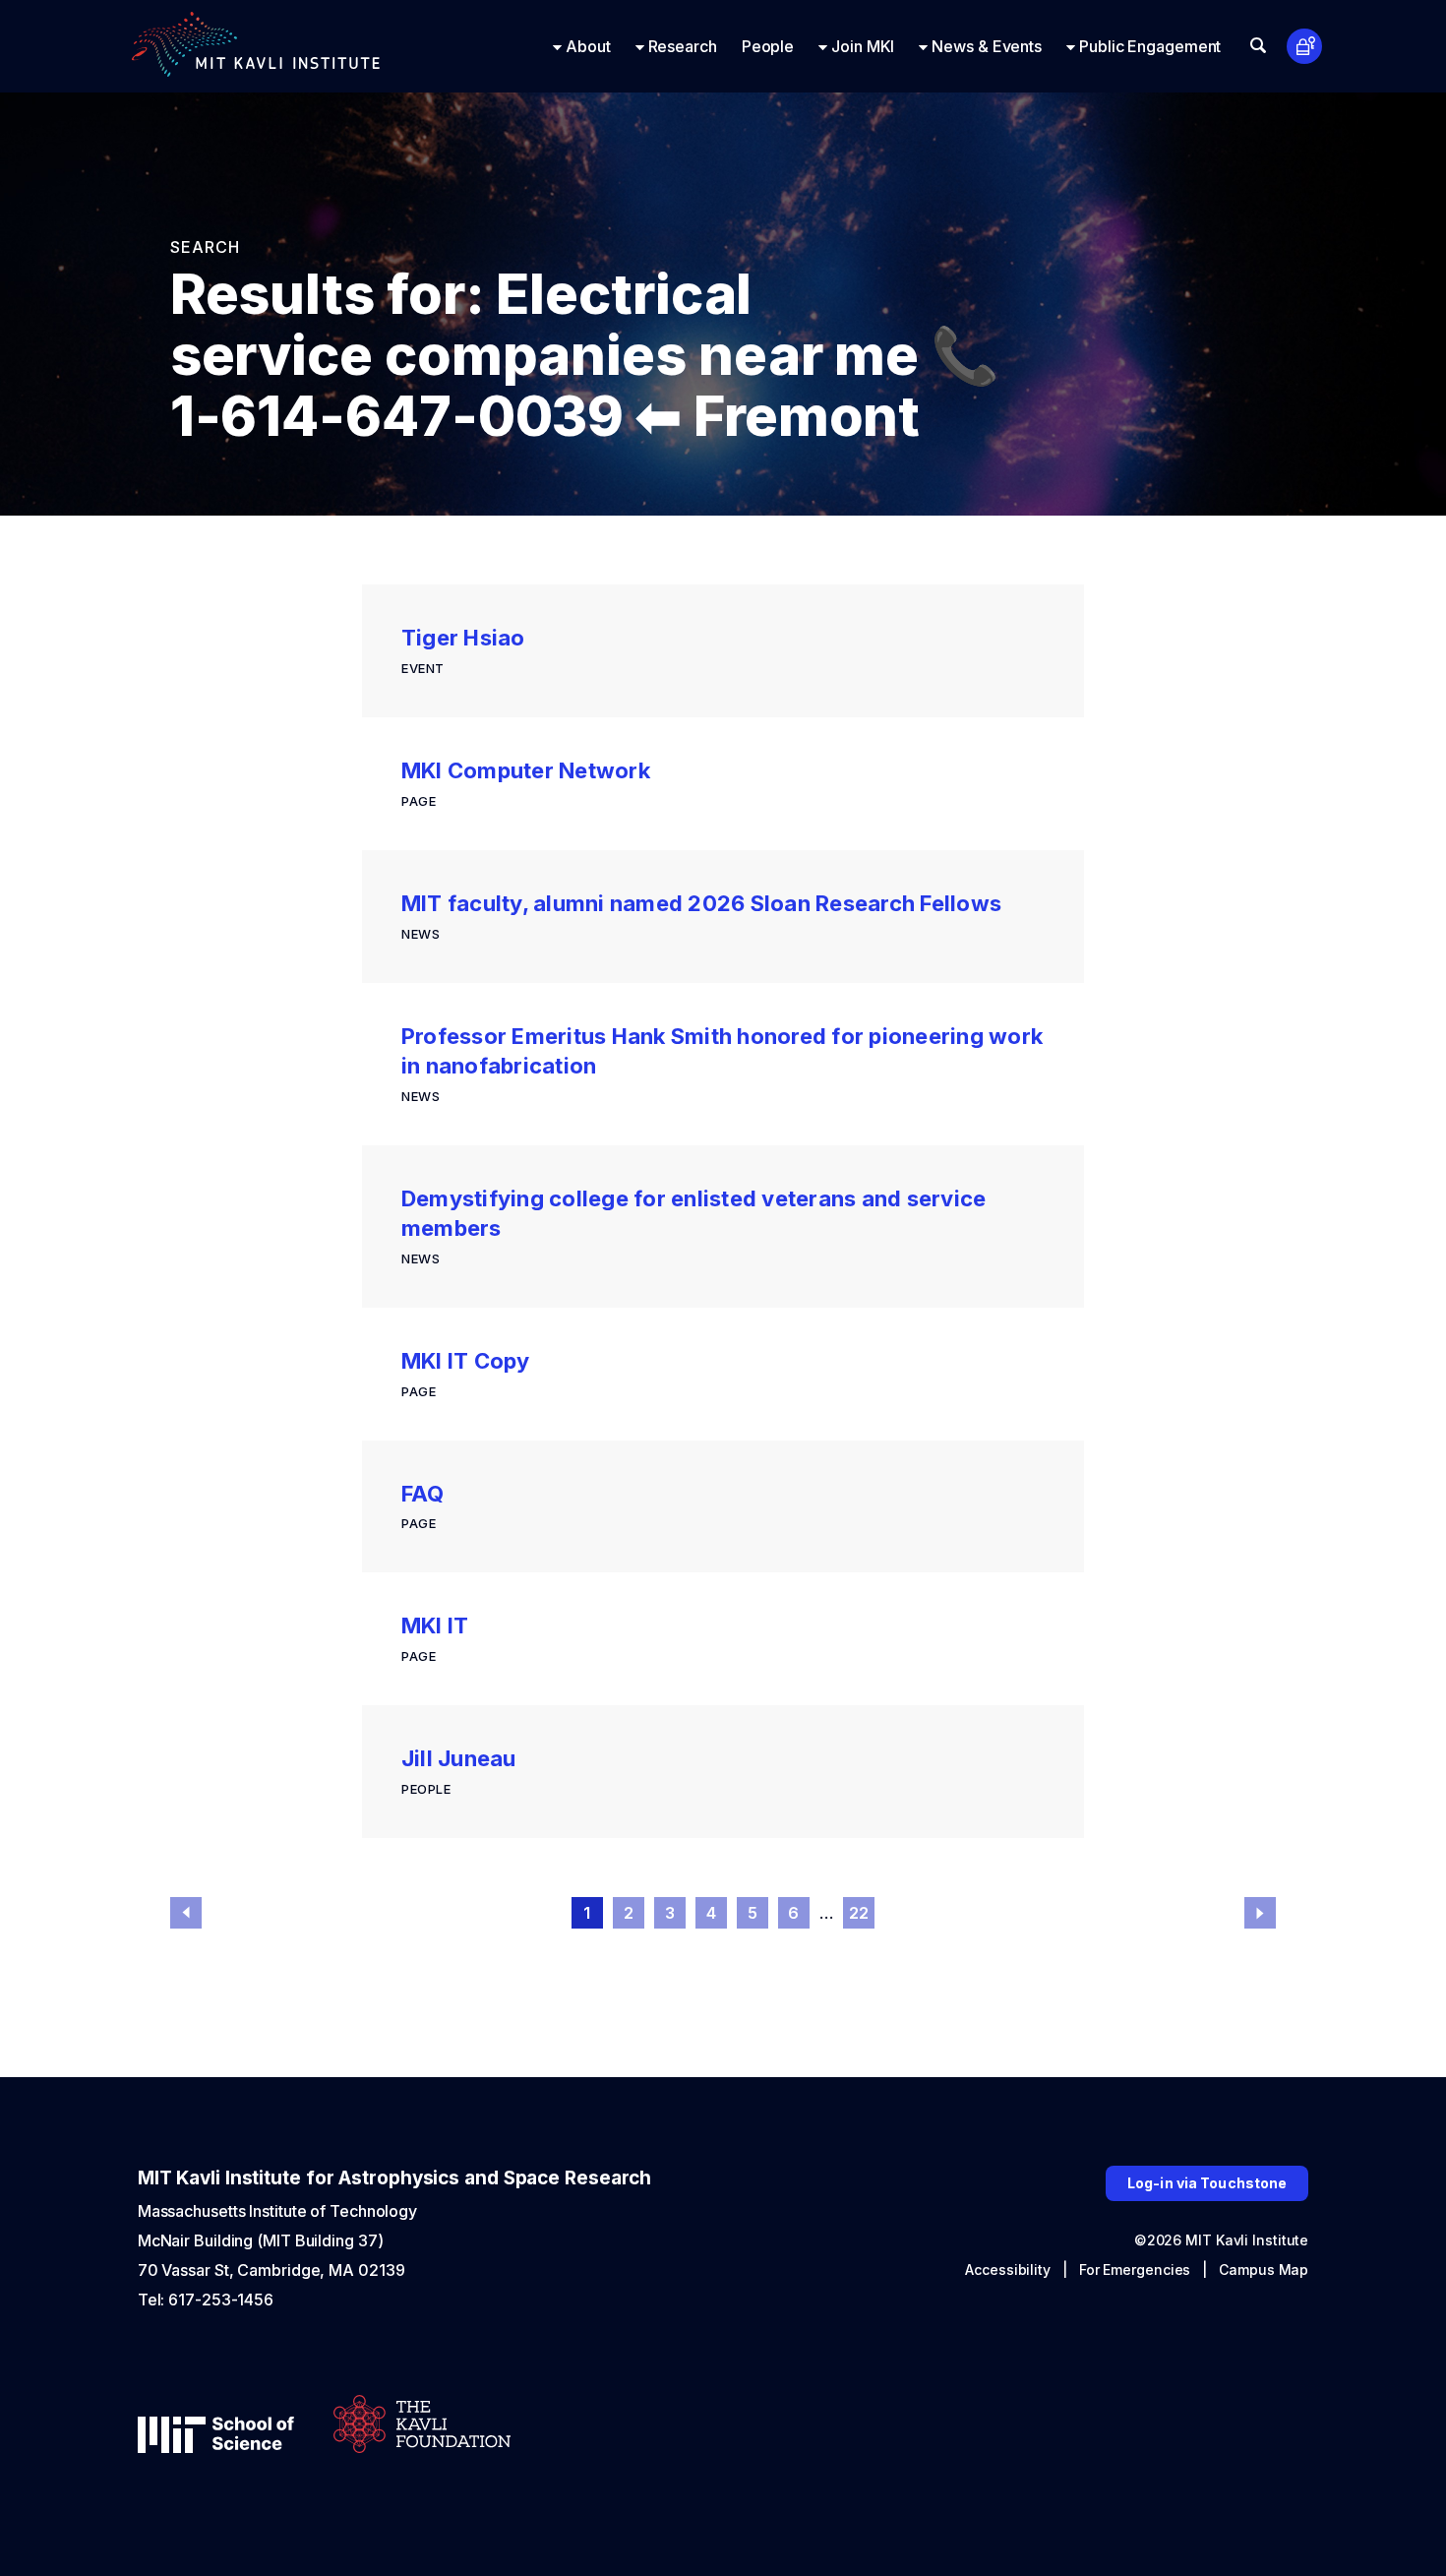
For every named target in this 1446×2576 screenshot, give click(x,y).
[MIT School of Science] (216, 2437)
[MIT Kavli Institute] (256, 46)
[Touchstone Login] (1305, 47)
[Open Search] (1258, 45)
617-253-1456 (221, 2300)
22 (859, 1913)
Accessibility (1008, 2269)
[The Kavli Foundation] (422, 2426)
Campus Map (1264, 2269)
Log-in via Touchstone (1207, 2183)
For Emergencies (1135, 2269)
